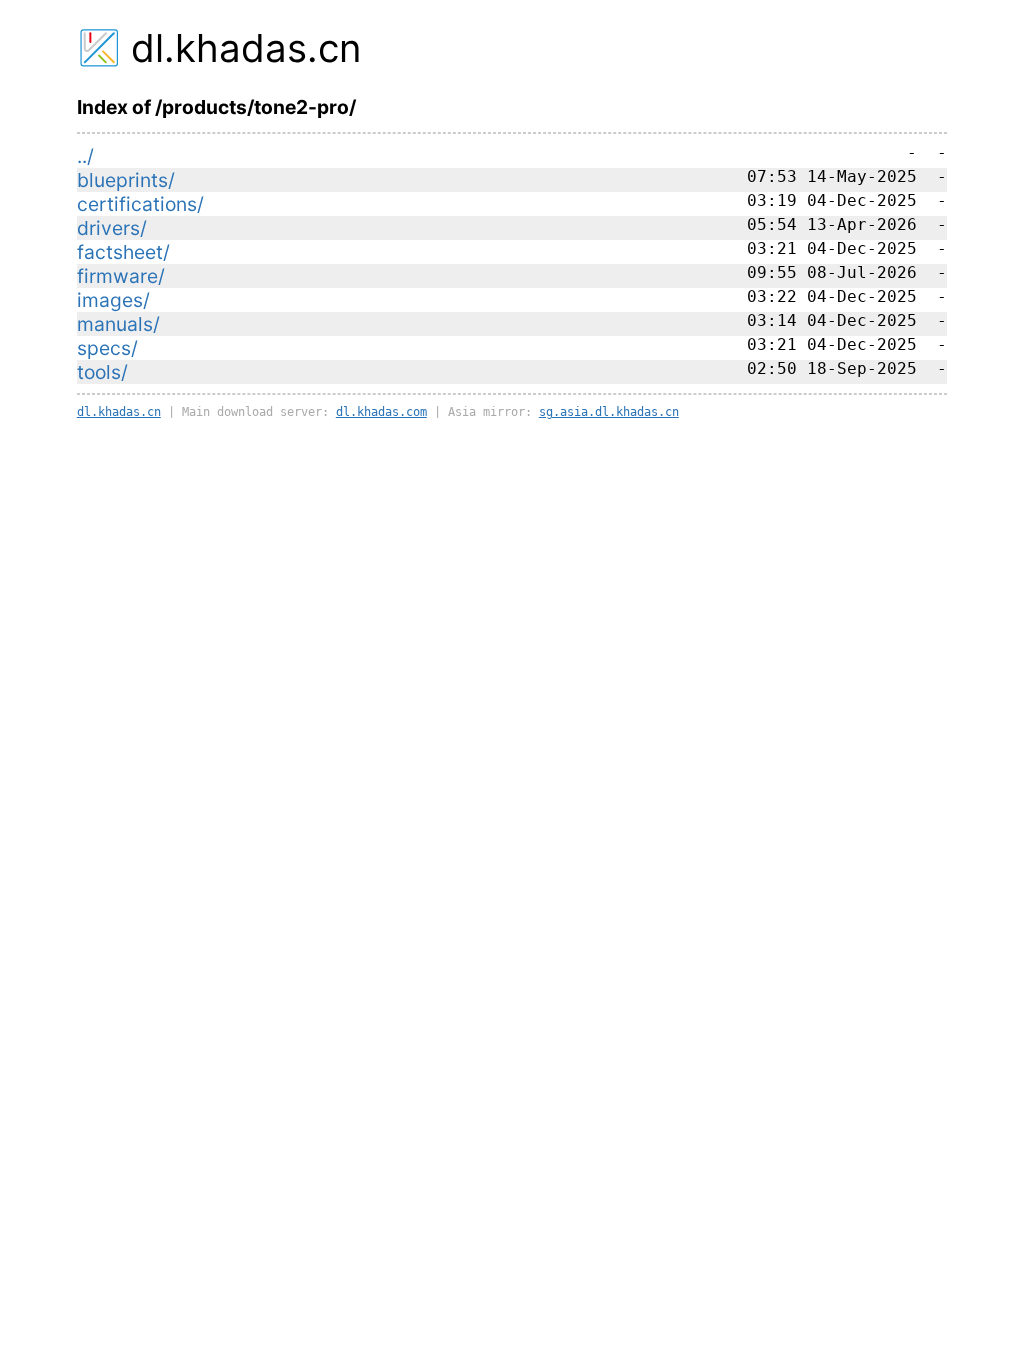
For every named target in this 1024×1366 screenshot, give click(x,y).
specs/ (107, 348)
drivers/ (112, 228)
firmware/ (121, 276)
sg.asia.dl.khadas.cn (609, 412)
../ (85, 156)
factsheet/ (123, 252)
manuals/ (118, 324)
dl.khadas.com (381, 412)
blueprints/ (126, 180)
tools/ (102, 372)
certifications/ (140, 204)
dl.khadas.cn (246, 48)
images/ (113, 300)
